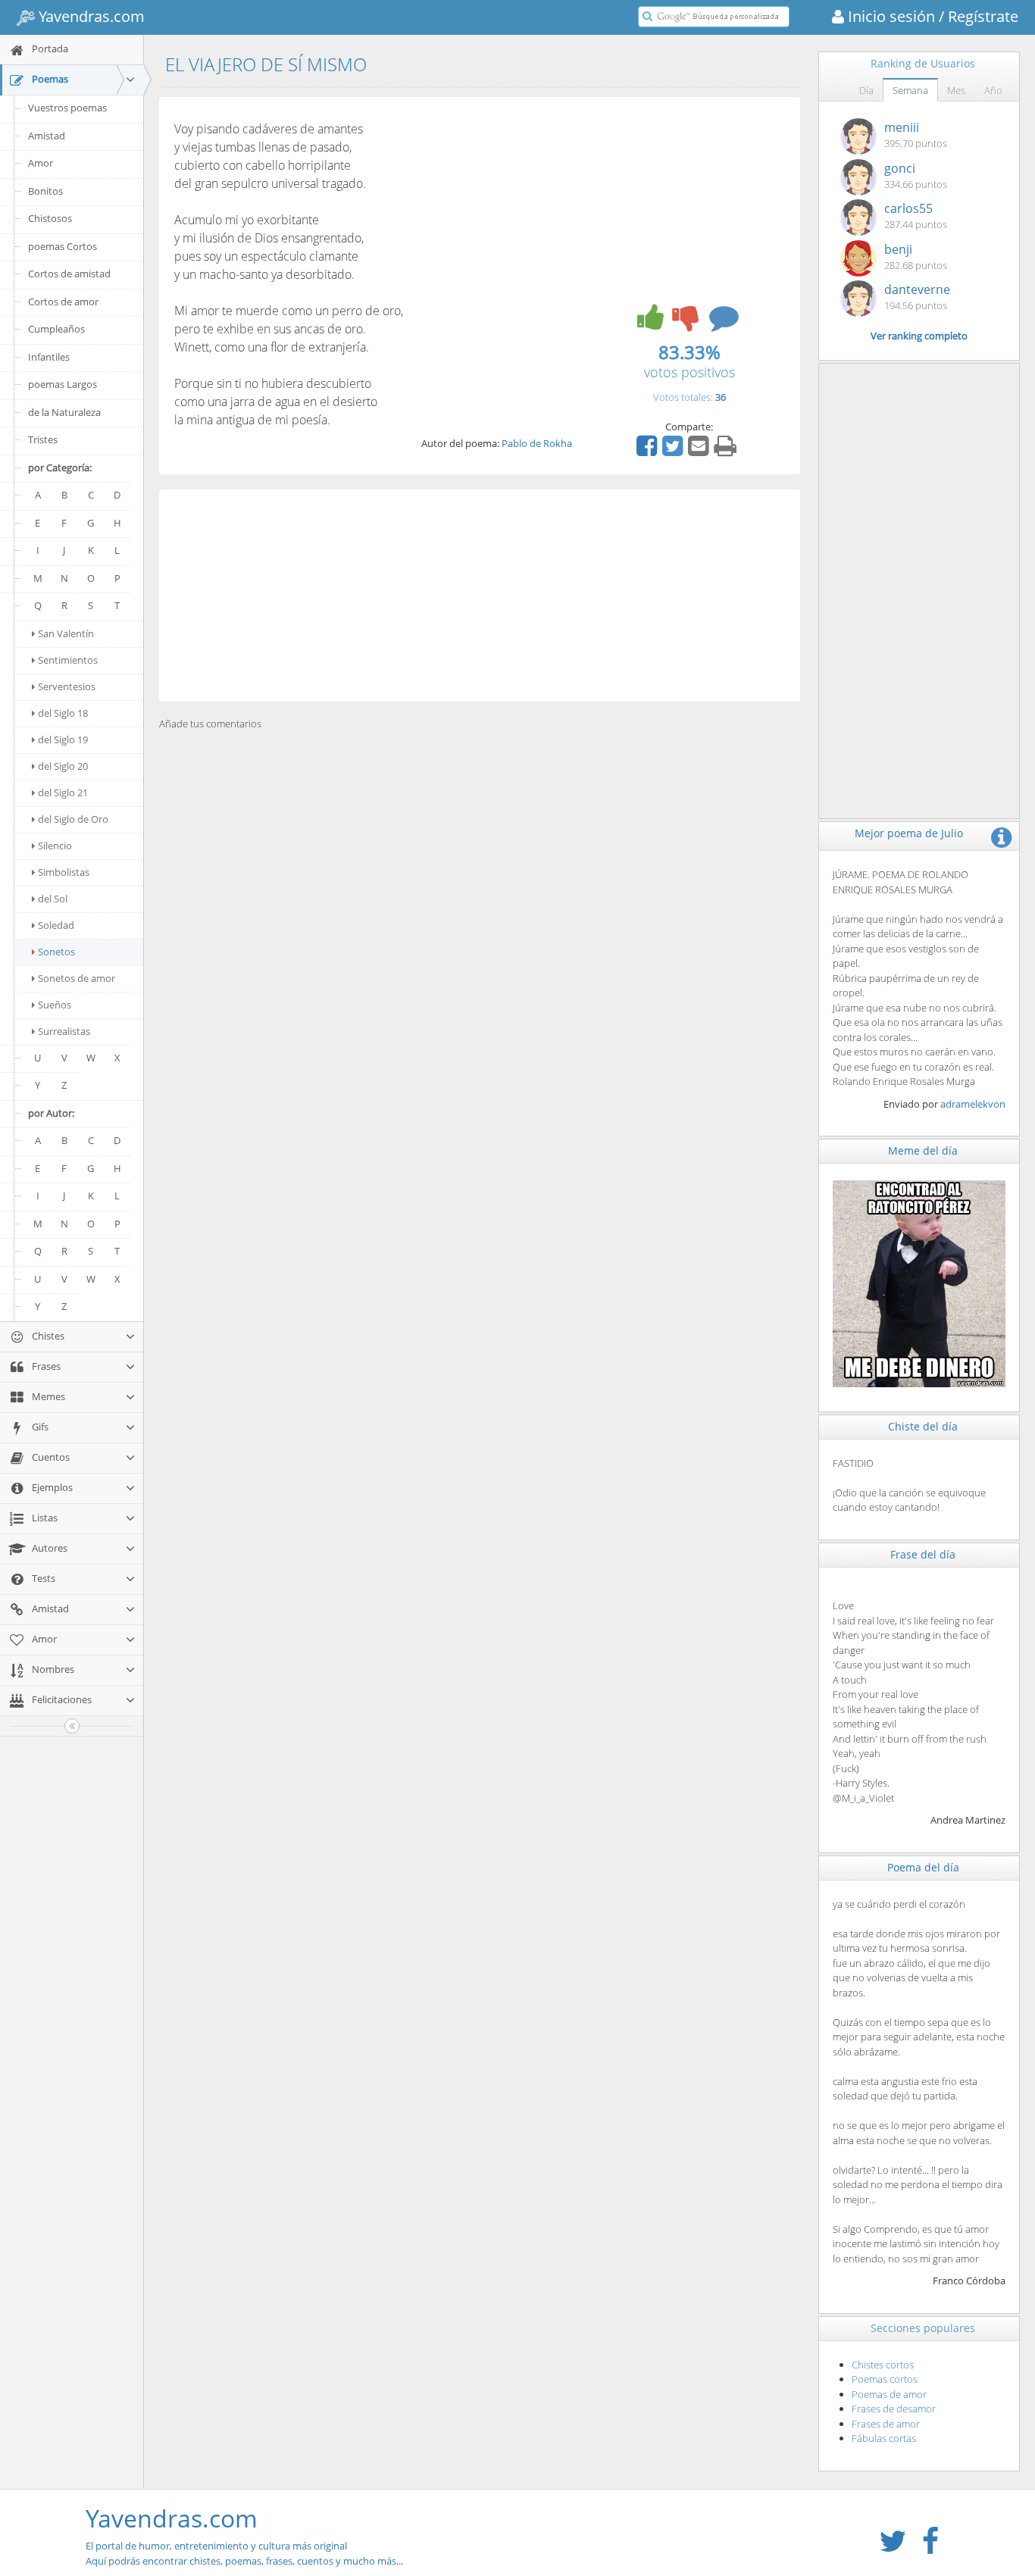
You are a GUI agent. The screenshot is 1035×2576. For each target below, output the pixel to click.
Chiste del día (923, 1426)
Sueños (55, 1005)
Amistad (47, 136)
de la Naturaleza (64, 412)
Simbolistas (64, 872)
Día (866, 90)
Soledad (56, 925)
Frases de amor (886, 2424)
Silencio (55, 846)
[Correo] (700, 451)
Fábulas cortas (884, 2438)
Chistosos (50, 218)
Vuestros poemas (67, 108)
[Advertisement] (480, 596)
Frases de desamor (894, 2409)
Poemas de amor (889, 2394)
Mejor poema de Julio (909, 833)
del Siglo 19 (63, 739)
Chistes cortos (883, 2365)
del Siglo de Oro (73, 819)
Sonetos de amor (77, 978)
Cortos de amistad (69, 274)
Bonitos (45, 191)
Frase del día (923, 1554)
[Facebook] (649, 451)
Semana (910, 90)
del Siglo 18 (63, 713)
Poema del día (923, 1867)
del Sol (53, 899)
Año (993, 90)
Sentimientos (68, 660)
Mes (956, 90)
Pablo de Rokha (537, 443)
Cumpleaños (56, 329)
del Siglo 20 (63, 766)
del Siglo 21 (63, 792)
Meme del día (923, 1150)
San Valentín (66, 633)
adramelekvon (973, 1104)
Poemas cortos (885, 2379)
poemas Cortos (63, 246)
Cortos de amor (63, 302)
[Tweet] (674, 451)
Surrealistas (64, 1031)
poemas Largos (63, 384)
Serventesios (67, 686)
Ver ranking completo (919, 336)
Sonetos (56, 952)
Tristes (43, 439)
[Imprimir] (727, 451)
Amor (41, 163)
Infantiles (49, 357)
